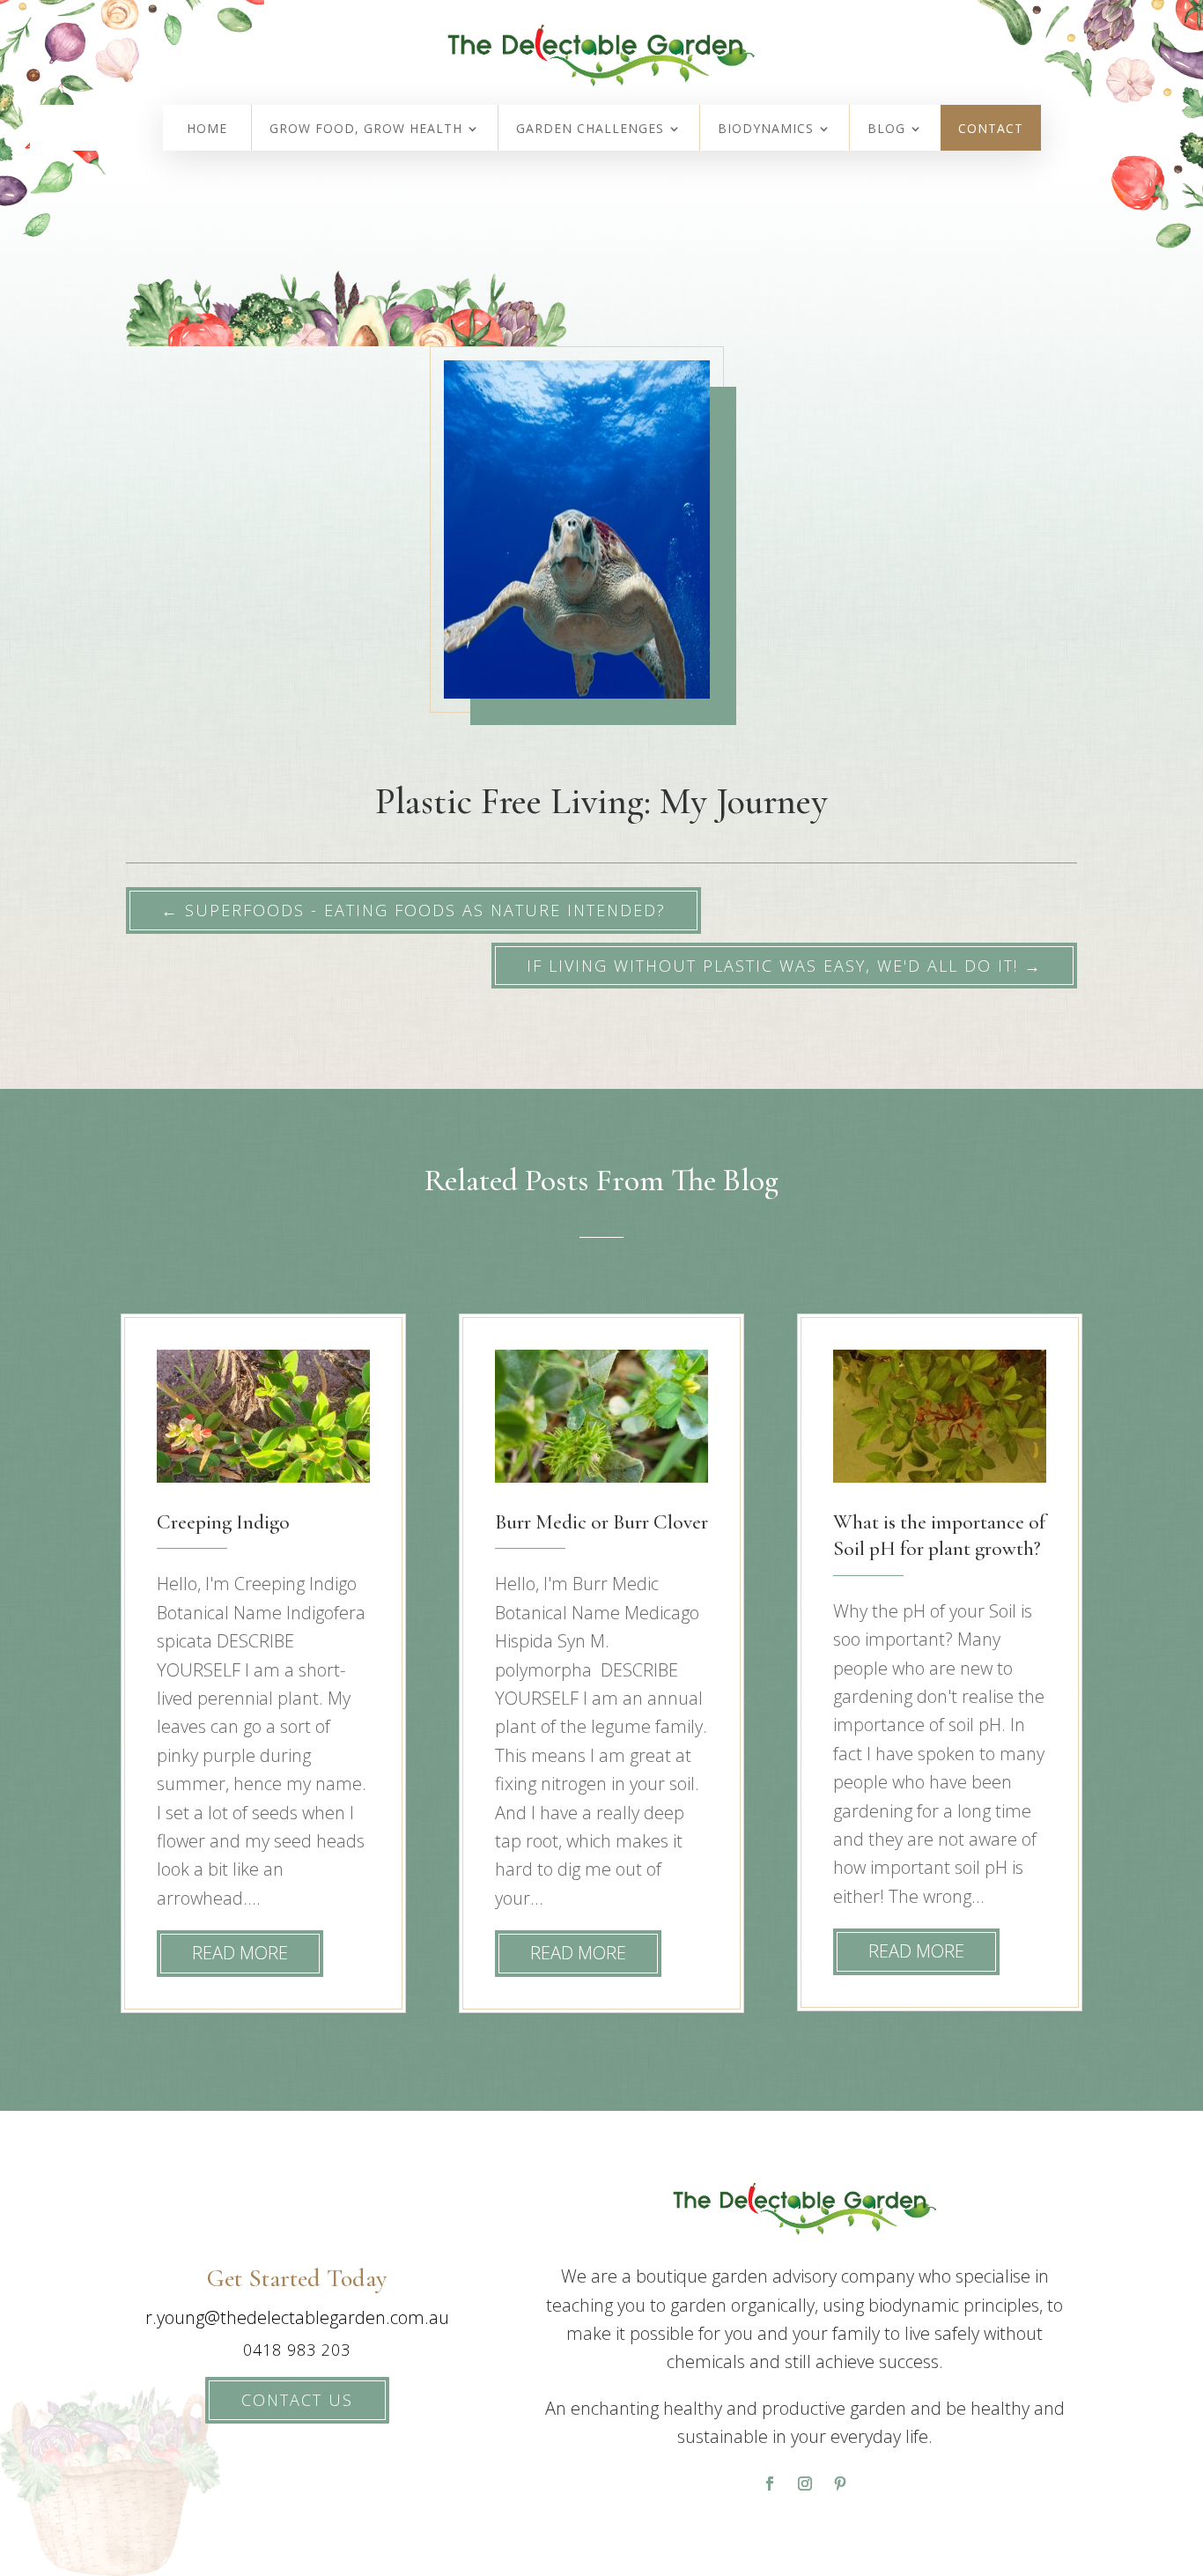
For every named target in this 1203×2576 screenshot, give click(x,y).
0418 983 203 (297, 2350)
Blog (886, 130)
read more (240, 1953)
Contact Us (297, 2400)
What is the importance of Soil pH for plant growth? (939, 1535)
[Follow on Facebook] (770, 2483)
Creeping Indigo (223, 1522)
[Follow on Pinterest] (840, 2483)
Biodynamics (766, 130)
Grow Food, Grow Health (366, 130)
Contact (991, 130)
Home (207, 130)
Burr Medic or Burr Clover (601, 1522)
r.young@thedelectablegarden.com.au (297, 2317)
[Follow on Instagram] (805, 2483)
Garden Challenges (590, 130)
